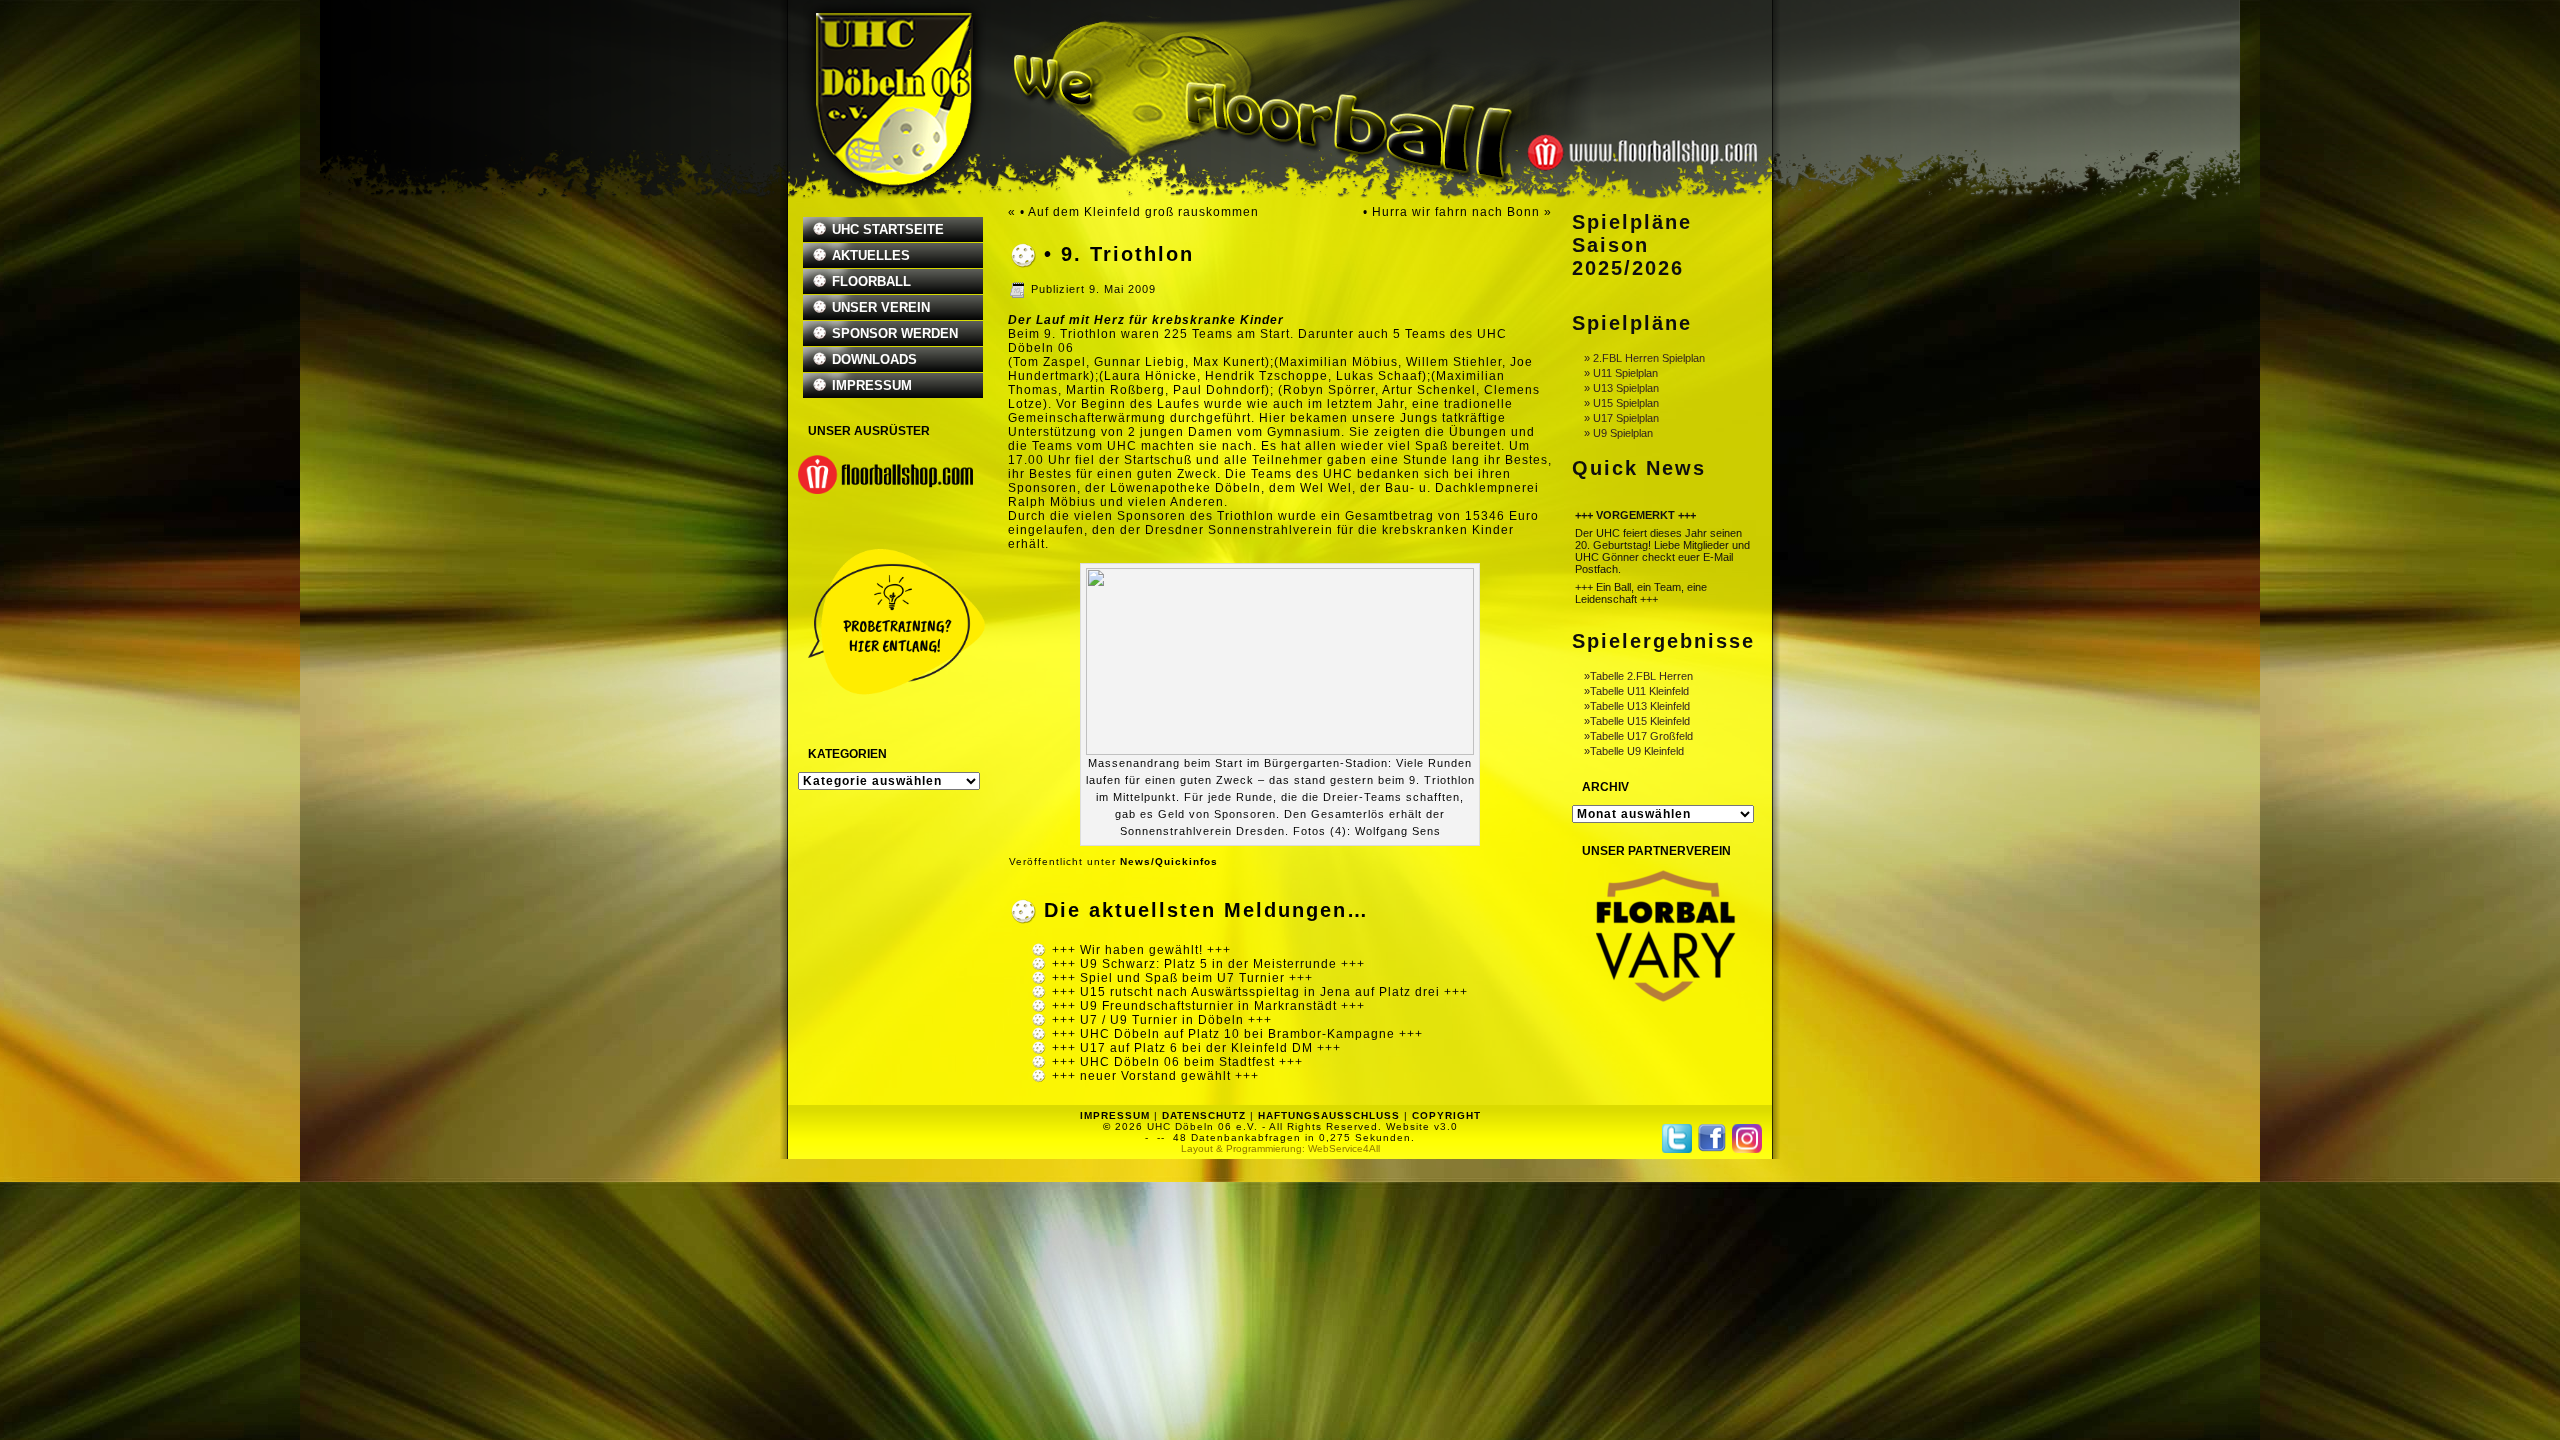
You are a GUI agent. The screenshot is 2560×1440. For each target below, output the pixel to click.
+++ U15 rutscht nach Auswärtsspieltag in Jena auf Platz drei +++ (1260, 992)
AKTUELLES (871, 255)
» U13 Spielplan (1621, 388)
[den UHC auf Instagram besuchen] (1747, 1138)
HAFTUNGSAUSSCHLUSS (1329, 1115)
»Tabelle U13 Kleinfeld (1637, 706)
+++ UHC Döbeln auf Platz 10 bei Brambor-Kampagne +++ (1237, 1034)
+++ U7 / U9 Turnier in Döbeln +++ (1162, 1020)
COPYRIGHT (1446, 1115)
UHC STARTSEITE (888, 229)
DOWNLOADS (874, 359)
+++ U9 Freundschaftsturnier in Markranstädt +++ (1208, 1006)
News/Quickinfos (1169, 861)
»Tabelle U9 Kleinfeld (1634, 751)
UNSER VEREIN (881, 307)
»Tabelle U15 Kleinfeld (1637, 721)
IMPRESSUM (872, 385)
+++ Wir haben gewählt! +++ (1141, 950)
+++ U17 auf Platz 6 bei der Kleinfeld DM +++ (1196, 1048)
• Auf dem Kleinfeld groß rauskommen (1139, 212)
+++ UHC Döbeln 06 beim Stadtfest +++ (1177, 1062)
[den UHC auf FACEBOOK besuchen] (1712, 1138)
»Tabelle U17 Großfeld (1638, 736)
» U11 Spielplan (1621, 373)
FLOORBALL (871, 281)
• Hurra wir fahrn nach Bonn (1451, 212)
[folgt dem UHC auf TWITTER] (1677, 1138)
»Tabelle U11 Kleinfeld (1636, 691)
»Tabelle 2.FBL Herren (1638, 676)
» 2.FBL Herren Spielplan (1644, 358)
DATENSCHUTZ (1204, 1115)
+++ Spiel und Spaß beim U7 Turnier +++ (1182, 978)
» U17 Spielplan (1621, 418)
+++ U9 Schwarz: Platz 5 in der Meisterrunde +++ (1208, 964)
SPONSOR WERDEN (895, 333)
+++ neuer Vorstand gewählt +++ (1155, 1076)
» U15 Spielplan (1621, 403)
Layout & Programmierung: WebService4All (1280, 1148)
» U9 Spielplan (1618, 433)
